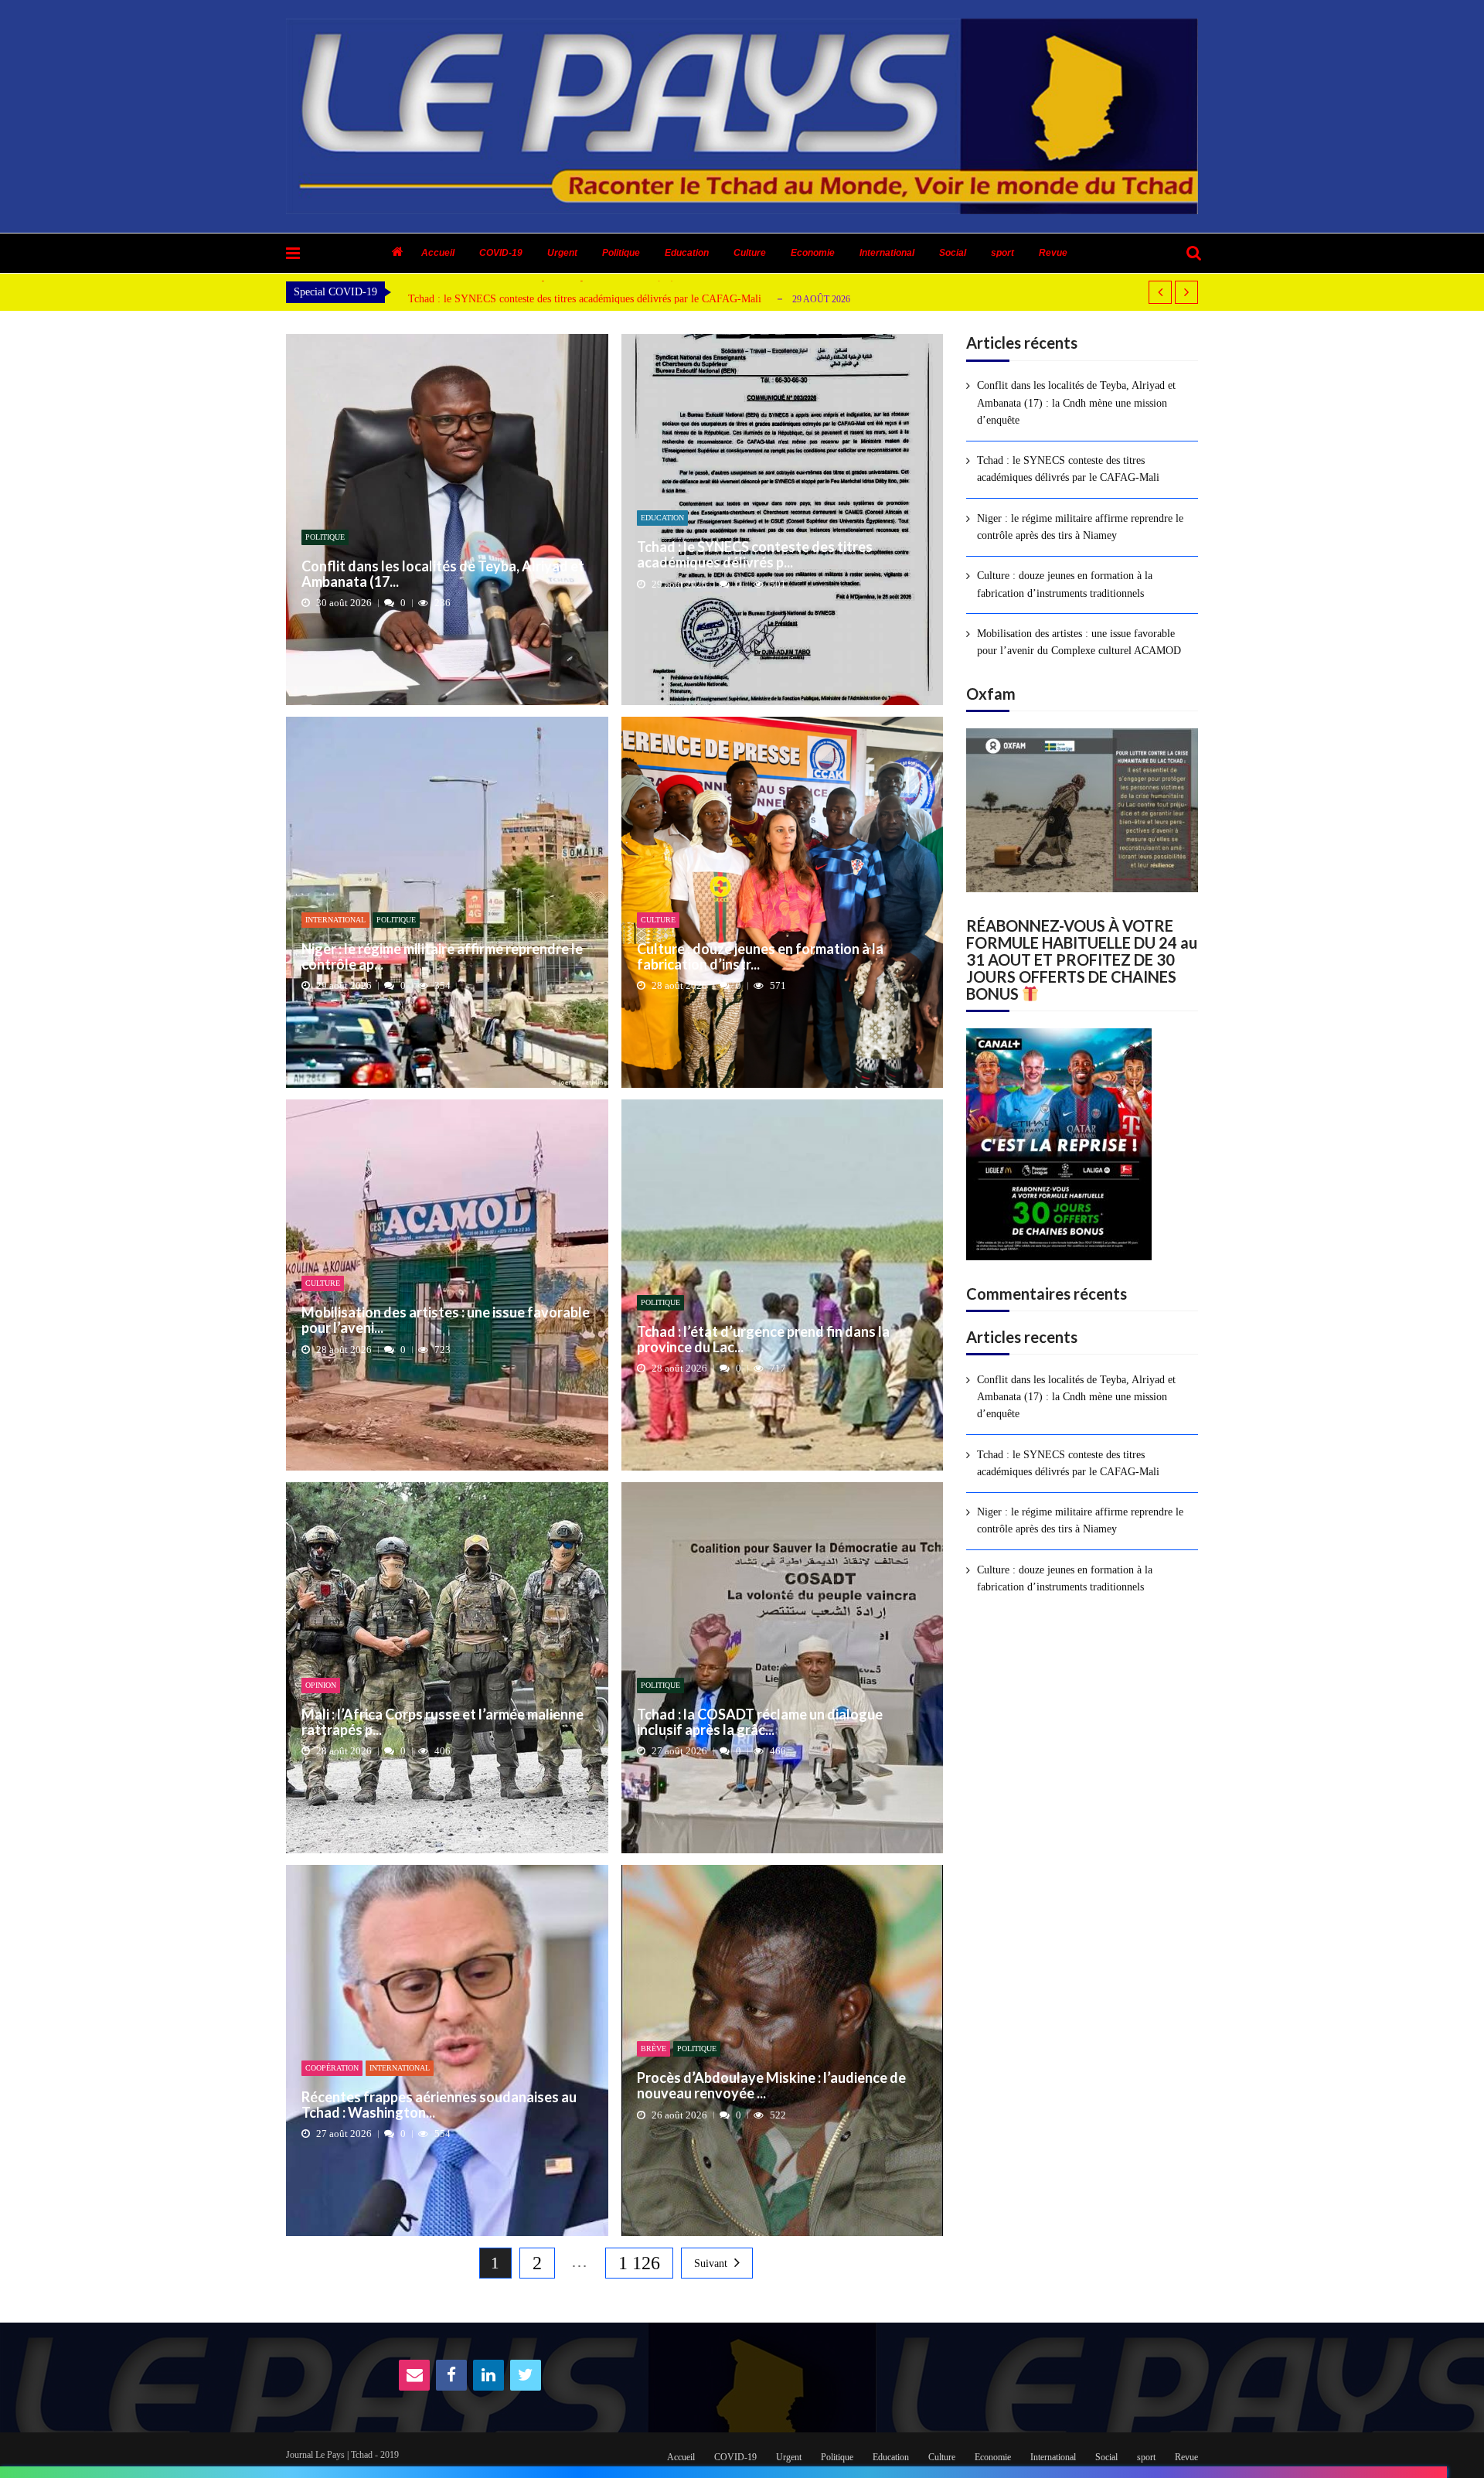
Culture (750, 253)
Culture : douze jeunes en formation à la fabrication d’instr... (760, 957)
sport (1002, 253)
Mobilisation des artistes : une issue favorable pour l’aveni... (446, 1321)
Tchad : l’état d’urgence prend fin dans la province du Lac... (763, 1340)
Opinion (321, 1685)
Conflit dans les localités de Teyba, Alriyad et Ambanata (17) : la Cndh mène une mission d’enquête (1076, 403)
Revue (1053, 253)
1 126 (639, 2263)
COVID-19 (501, 253)
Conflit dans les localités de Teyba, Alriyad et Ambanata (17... (443, 574)
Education (687, 253)
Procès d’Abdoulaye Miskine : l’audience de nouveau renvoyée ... (771, 2086)
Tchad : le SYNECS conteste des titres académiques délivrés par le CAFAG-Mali (585, 299)
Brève (654, 2049)
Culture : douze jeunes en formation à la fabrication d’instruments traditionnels (1065, 584)
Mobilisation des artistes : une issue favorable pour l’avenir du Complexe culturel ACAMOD (1079, 642)
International (887, 253)
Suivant (711, 2263)
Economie (813, 253)
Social (953, 253)
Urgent (562, 253)
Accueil (438, 253)
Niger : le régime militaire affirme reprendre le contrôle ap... (442, 957)
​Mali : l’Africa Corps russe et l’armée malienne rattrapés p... (442, 1723)
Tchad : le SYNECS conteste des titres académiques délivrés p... (755, 555)
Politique (621, 253)
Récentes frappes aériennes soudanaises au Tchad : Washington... (439, 2105)
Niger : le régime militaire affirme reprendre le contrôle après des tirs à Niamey (1080, 527)
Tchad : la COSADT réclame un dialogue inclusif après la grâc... (760, 1723)
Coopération (332, 2068)
